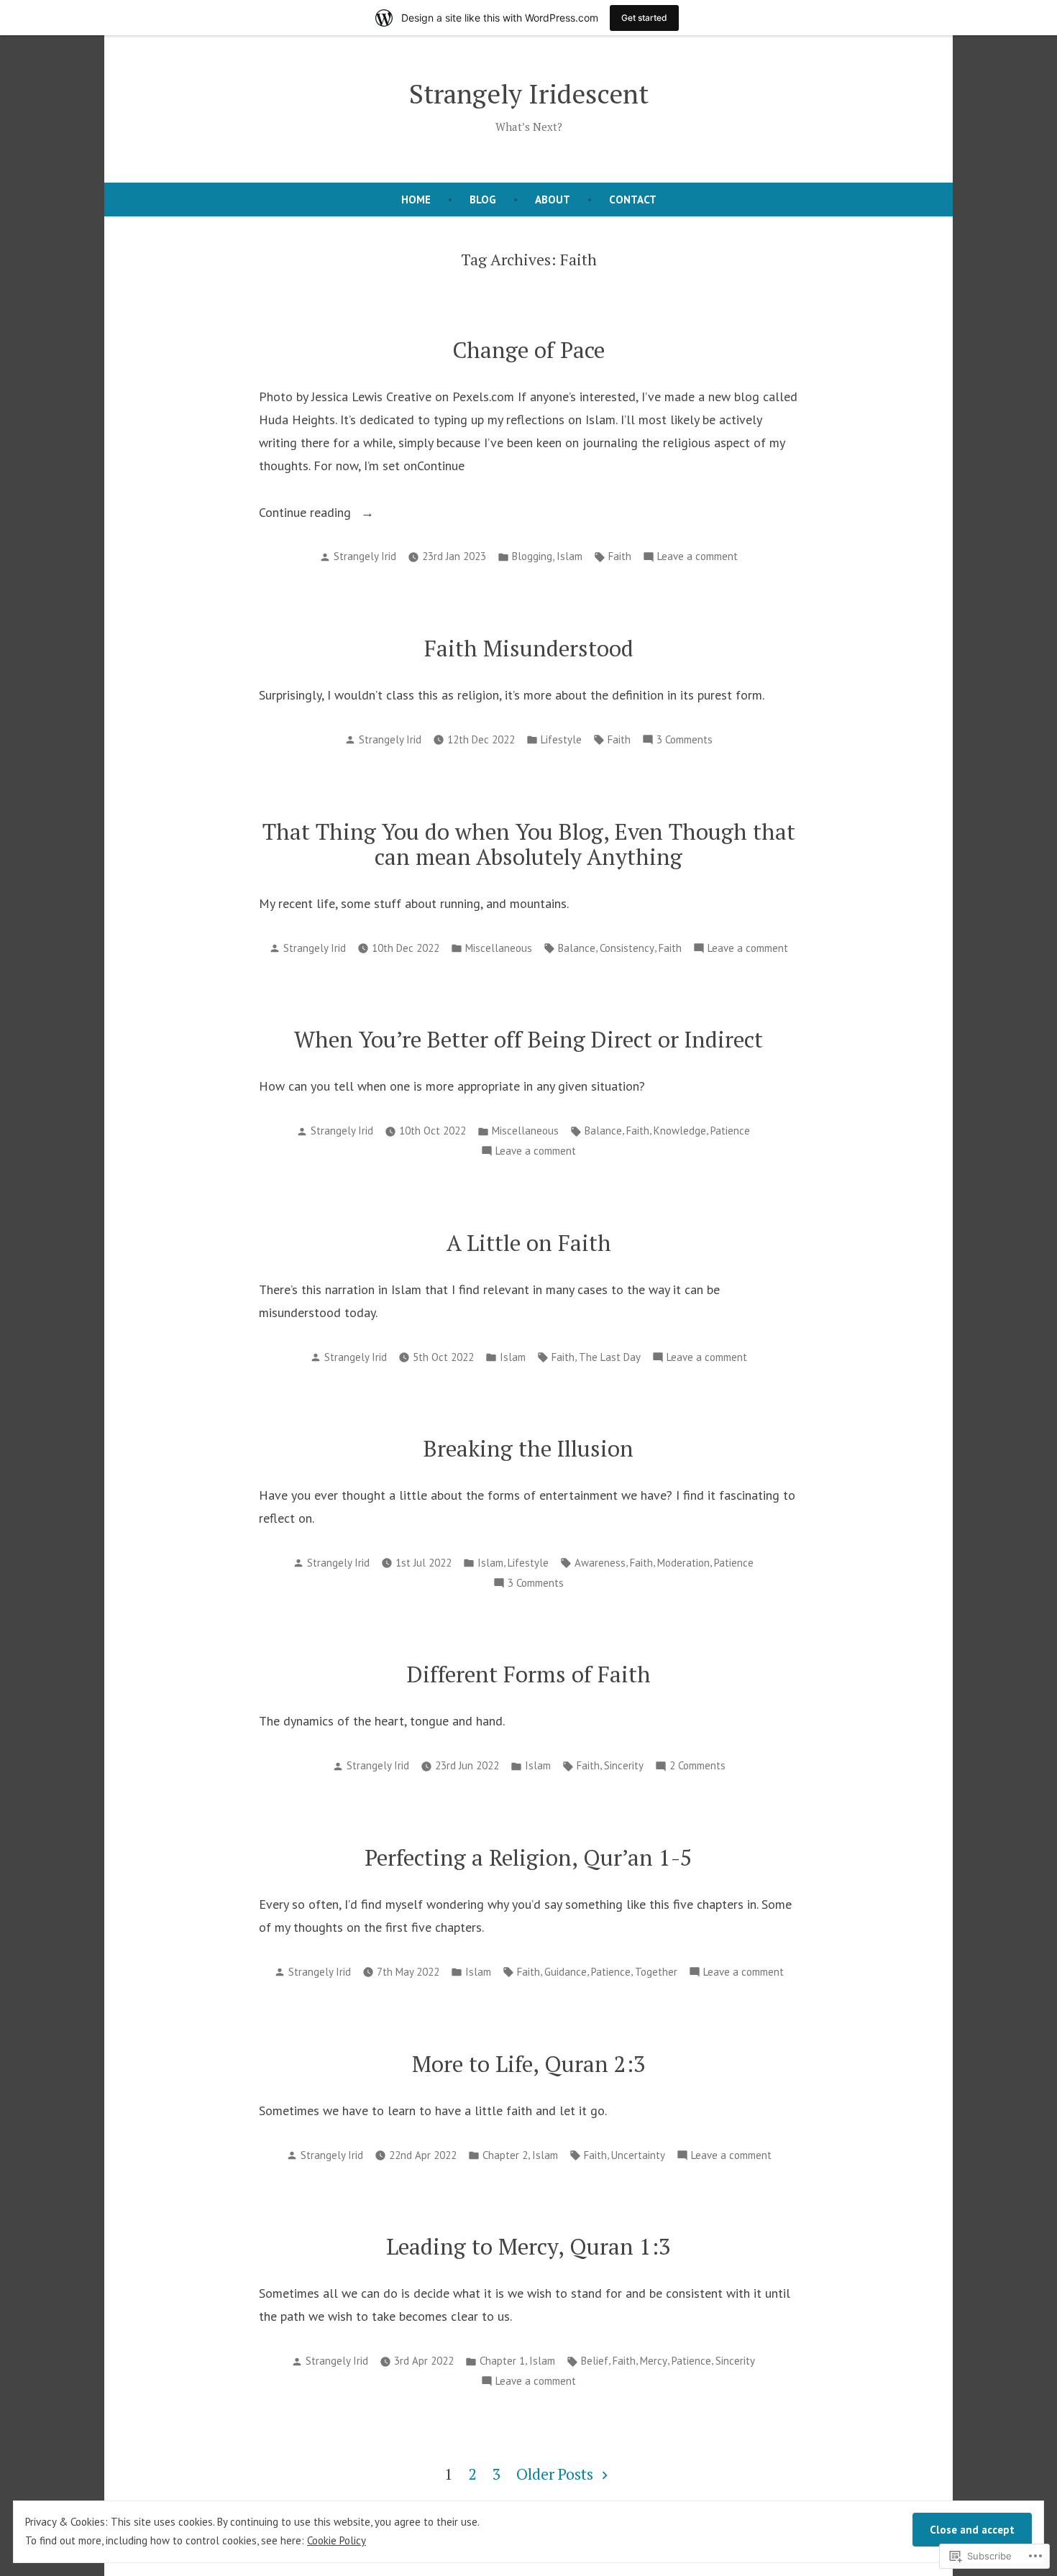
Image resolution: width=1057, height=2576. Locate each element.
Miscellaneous (499, 948)
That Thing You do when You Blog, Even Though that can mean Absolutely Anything (529, 844)
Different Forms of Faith (529, 1674)
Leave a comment (697, 558)
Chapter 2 (505, 2155)
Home (416, 200)
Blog (483, 200)
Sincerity (624, 1765)
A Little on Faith (529, 1243)
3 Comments (685, 741)
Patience (730, 1131)
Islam (569, 556)
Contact (633, 200)
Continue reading (307, 514)
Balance (577, 948)
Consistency (627, 948)
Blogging (532, 556)
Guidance (566, 1972)
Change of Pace (528, 350)
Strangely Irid (365, 556)
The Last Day (610, 1357)
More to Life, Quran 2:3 (529, 2064)
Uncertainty (638, 2155)
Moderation (683, 1563)
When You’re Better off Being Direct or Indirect (528, 1039)
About (553, 200)
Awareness (600, 1563)
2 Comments (697, 1767)
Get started (644, 18)
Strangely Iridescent (529, 93)
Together (656, 1972)
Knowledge (680, 1131)
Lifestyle (561, 739)
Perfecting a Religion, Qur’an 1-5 (528, 1857)
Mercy (654, 2361)
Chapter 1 (502, 2361)
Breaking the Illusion (528, 1448)
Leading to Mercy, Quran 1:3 (528, 2246)
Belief (595, 2361)
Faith (620, 556)
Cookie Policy (337, 2540)
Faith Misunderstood (529, 648)
